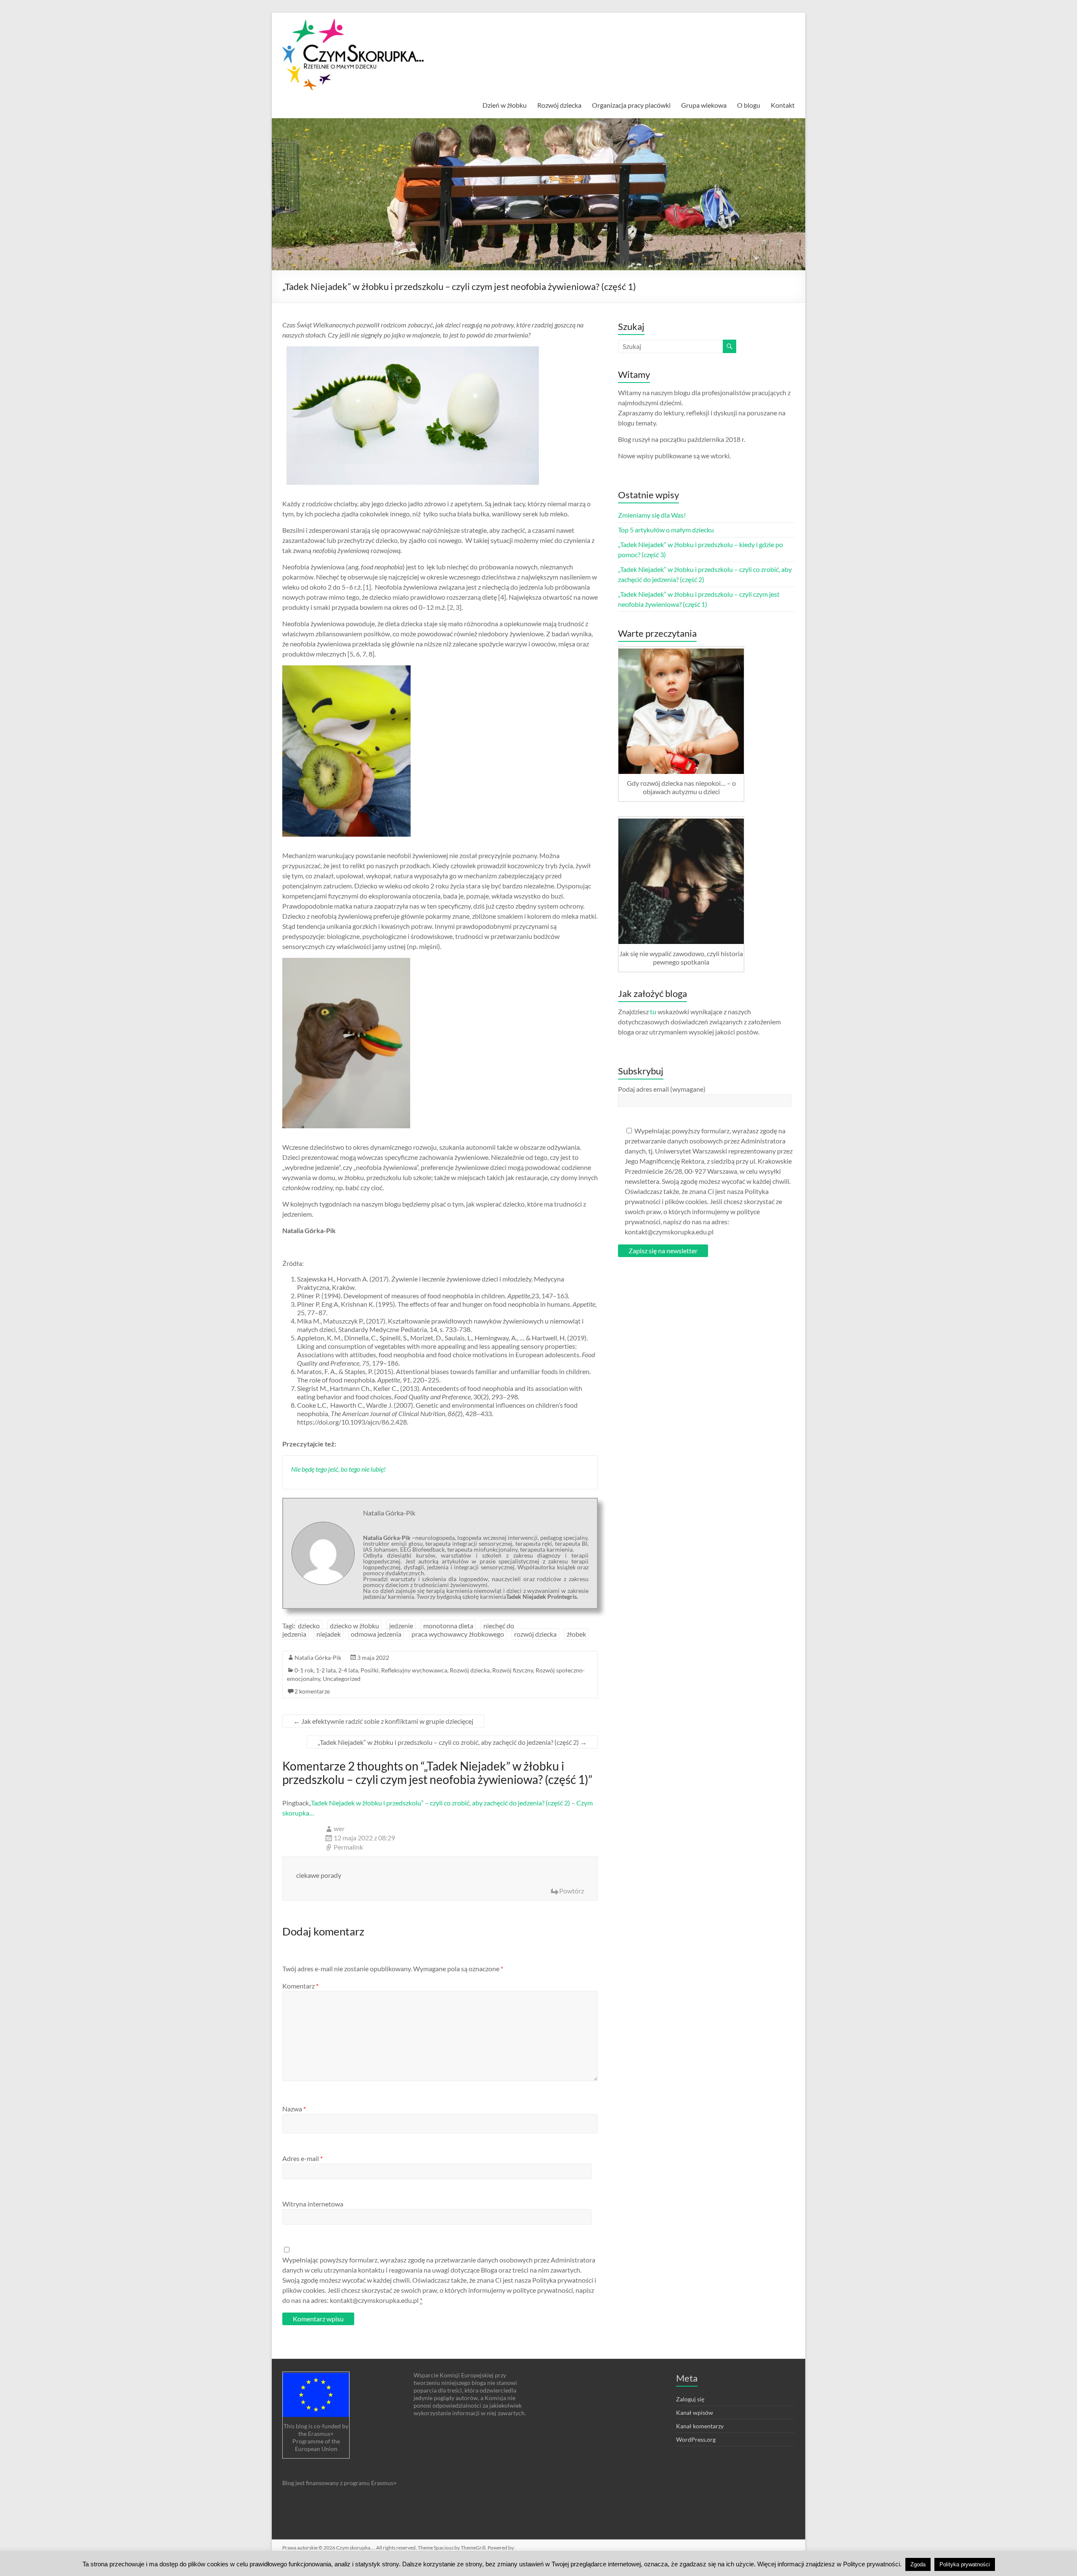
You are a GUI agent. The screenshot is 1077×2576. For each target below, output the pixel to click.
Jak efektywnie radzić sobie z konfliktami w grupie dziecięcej (383, 1721)
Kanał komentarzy (700, 2426)
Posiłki (370, 1670)
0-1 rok (304, 1670)
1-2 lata (326, 1670)
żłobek (576, 1634)
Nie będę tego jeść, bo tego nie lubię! (338, 1469)
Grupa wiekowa (704, 105)
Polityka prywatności (965, 2564)
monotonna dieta (448, 1626)
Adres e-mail (302, 2158)
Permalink (348, 1847)
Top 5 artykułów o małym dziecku (666, 530)
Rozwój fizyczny (513, 1670)
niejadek (329, 1634)
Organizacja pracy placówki (631, 105)
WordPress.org (696, 2439)
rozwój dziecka (535, 1634)
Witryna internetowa (313, 2204)
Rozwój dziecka (559, 105)
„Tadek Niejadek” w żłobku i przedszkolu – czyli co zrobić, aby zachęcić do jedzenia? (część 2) (452, 1742)
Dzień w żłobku (505, 105)
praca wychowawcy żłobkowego (458, 1634)
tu (653, 1012)
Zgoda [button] (918, 2564)
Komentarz (300, 1986)
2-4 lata (348, 1670)
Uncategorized (342, 1679)
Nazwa (294, 2109)
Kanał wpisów (695, 2413)
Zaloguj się (690, 2399)
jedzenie (401, 1626)
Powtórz (572, 1891)
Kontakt (783, 105)
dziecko (309, 1626)
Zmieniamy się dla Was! (652, 515)
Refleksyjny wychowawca (414, 1670)
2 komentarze (312, 1691)
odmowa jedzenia (376, 1634)
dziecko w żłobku (354, 1626)
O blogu (749, 105)
